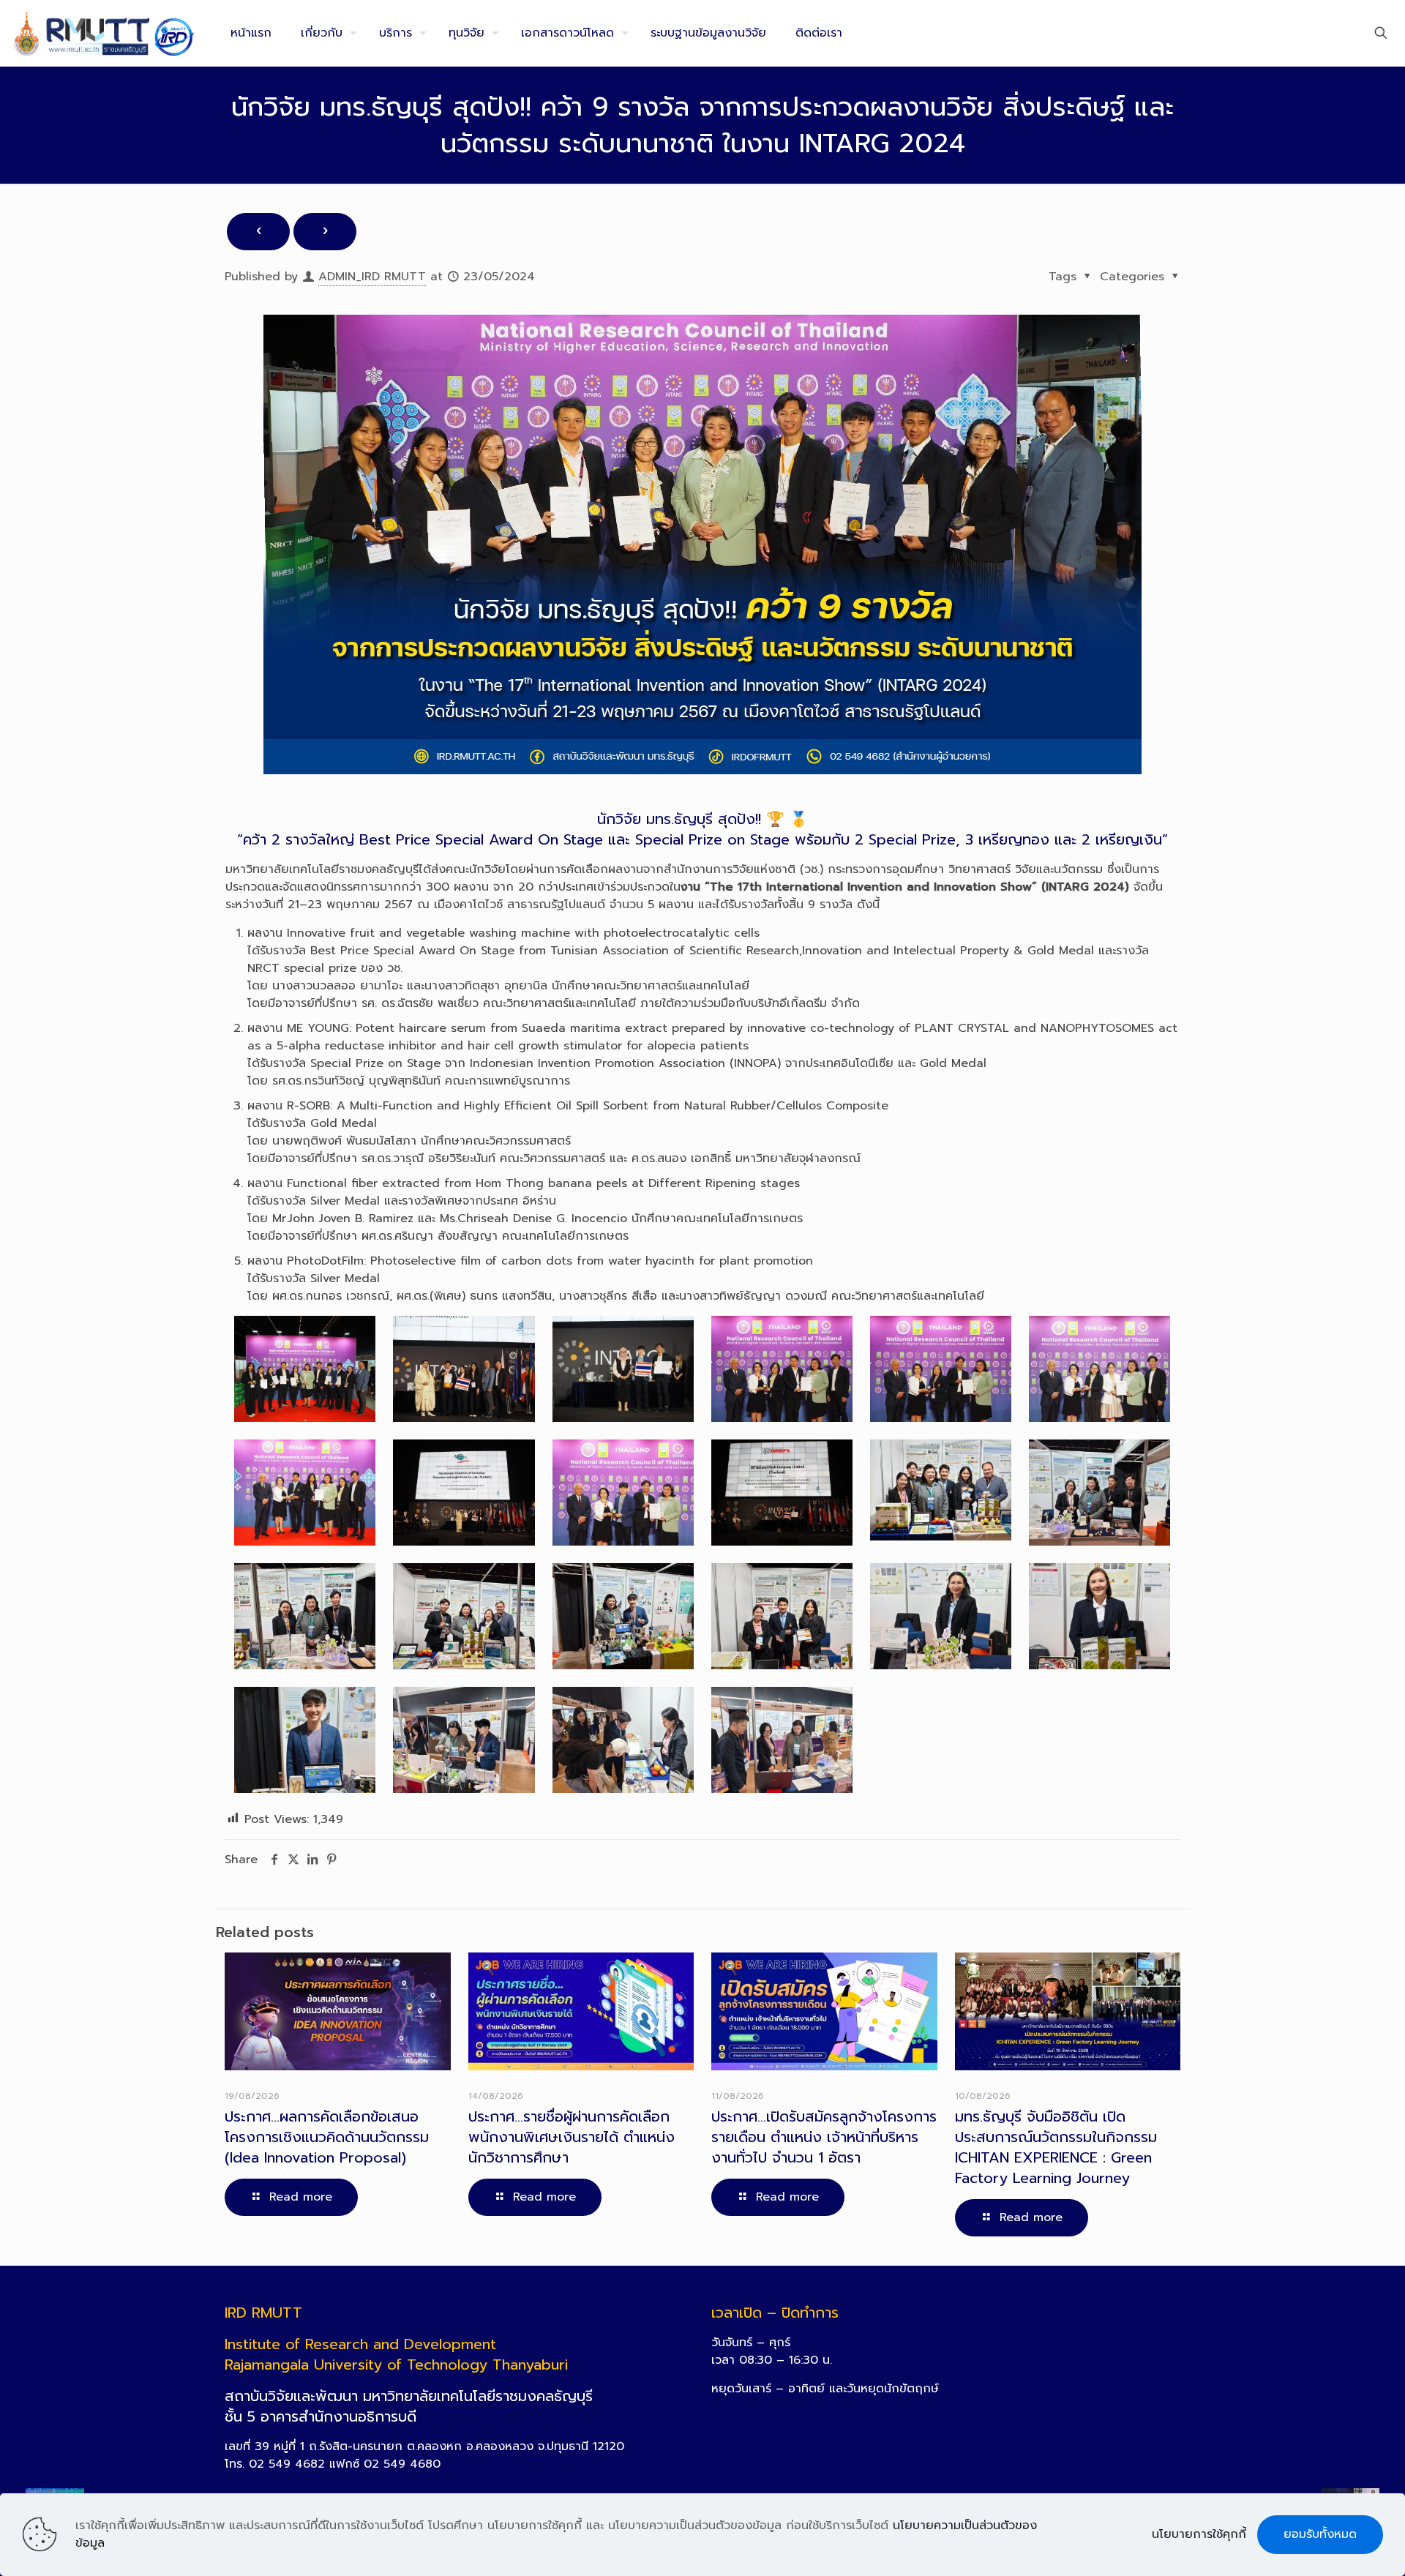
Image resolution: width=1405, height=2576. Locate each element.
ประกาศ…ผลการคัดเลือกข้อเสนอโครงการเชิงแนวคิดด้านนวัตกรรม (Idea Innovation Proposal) (327, 2137)
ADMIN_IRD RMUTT (372, 277)
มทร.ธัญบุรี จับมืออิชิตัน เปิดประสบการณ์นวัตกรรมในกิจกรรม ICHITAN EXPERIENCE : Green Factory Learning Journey (1056, 2147)
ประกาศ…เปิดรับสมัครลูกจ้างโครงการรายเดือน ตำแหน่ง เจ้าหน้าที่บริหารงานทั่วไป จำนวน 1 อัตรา (824, 2137)
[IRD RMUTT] (104, 33)
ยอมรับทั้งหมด (1320, 2534)
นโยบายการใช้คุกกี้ (1199, 2534)
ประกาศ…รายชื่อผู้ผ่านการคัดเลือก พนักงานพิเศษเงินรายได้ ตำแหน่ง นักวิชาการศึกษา (572, 2137)
